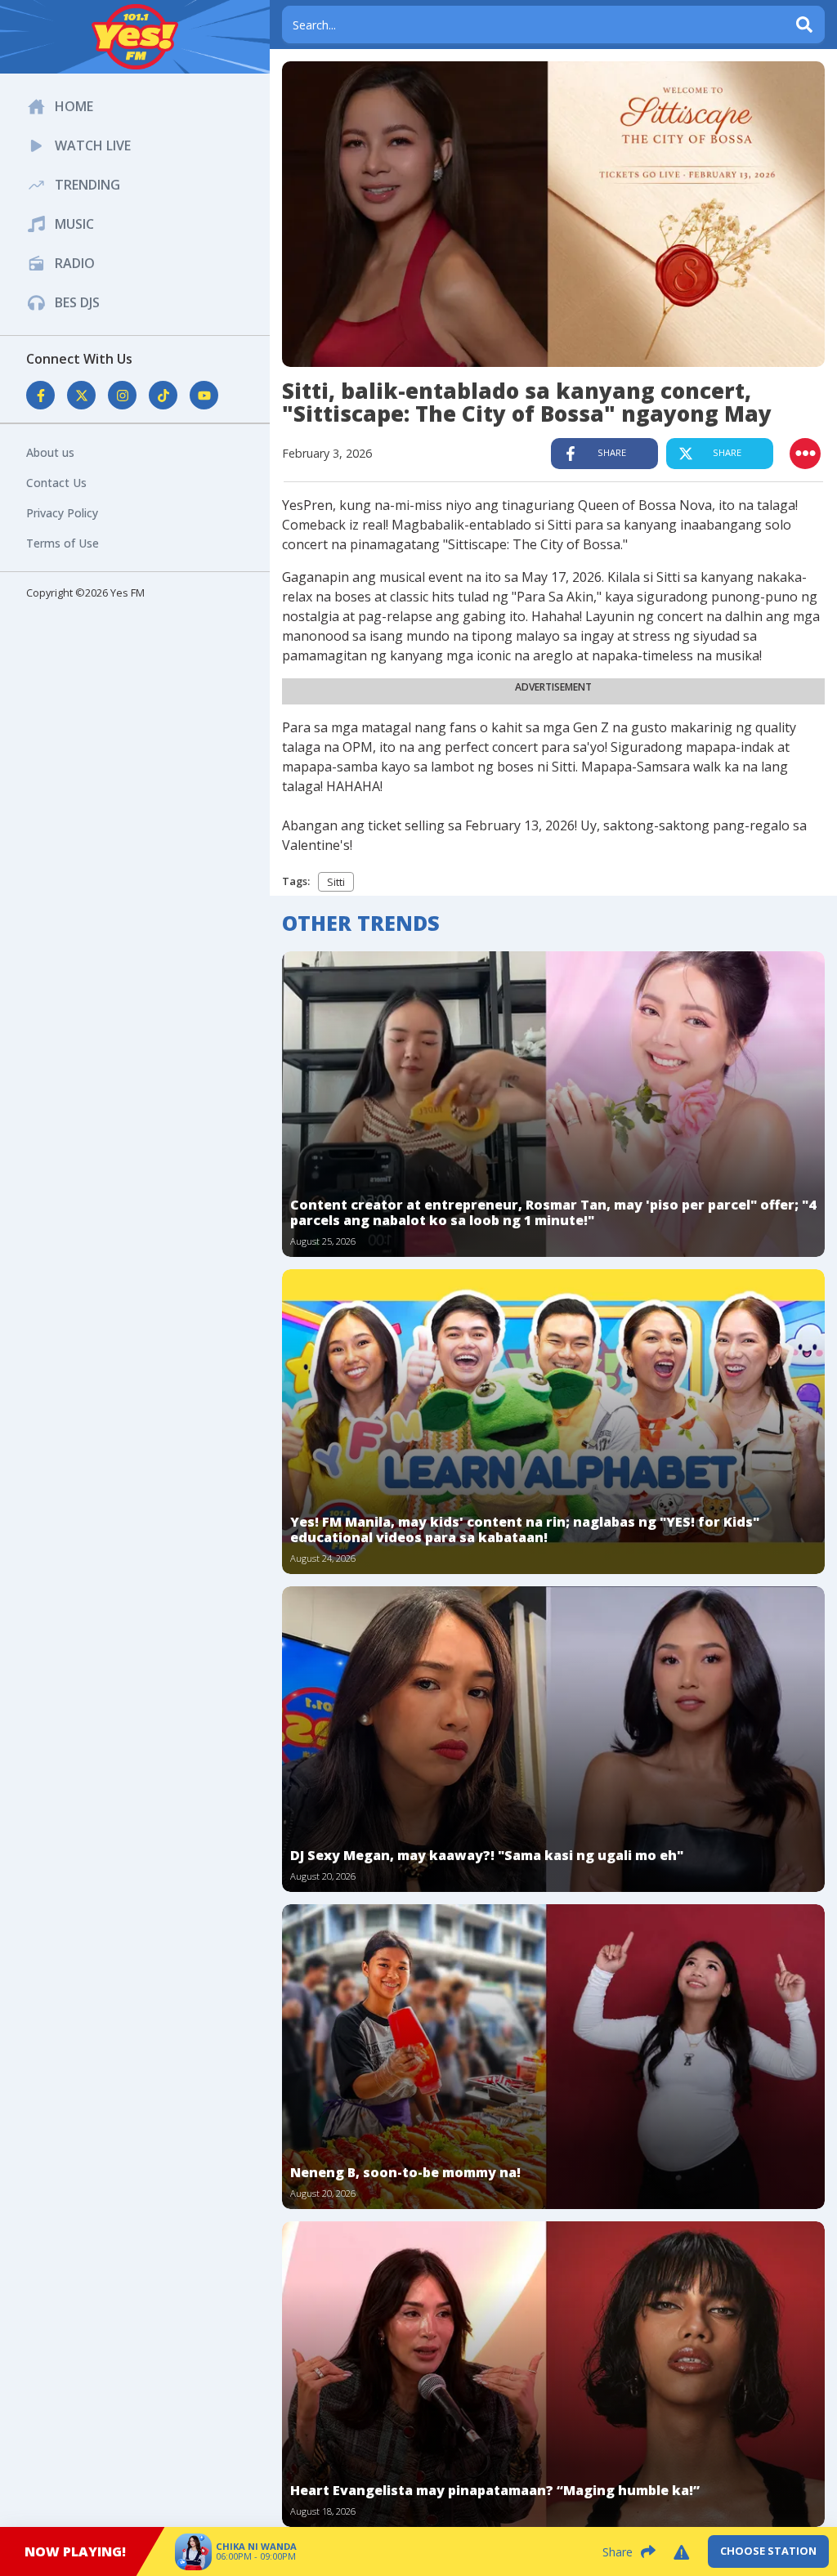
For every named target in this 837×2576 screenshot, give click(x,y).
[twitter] (766, 74)
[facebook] (729, 74)
